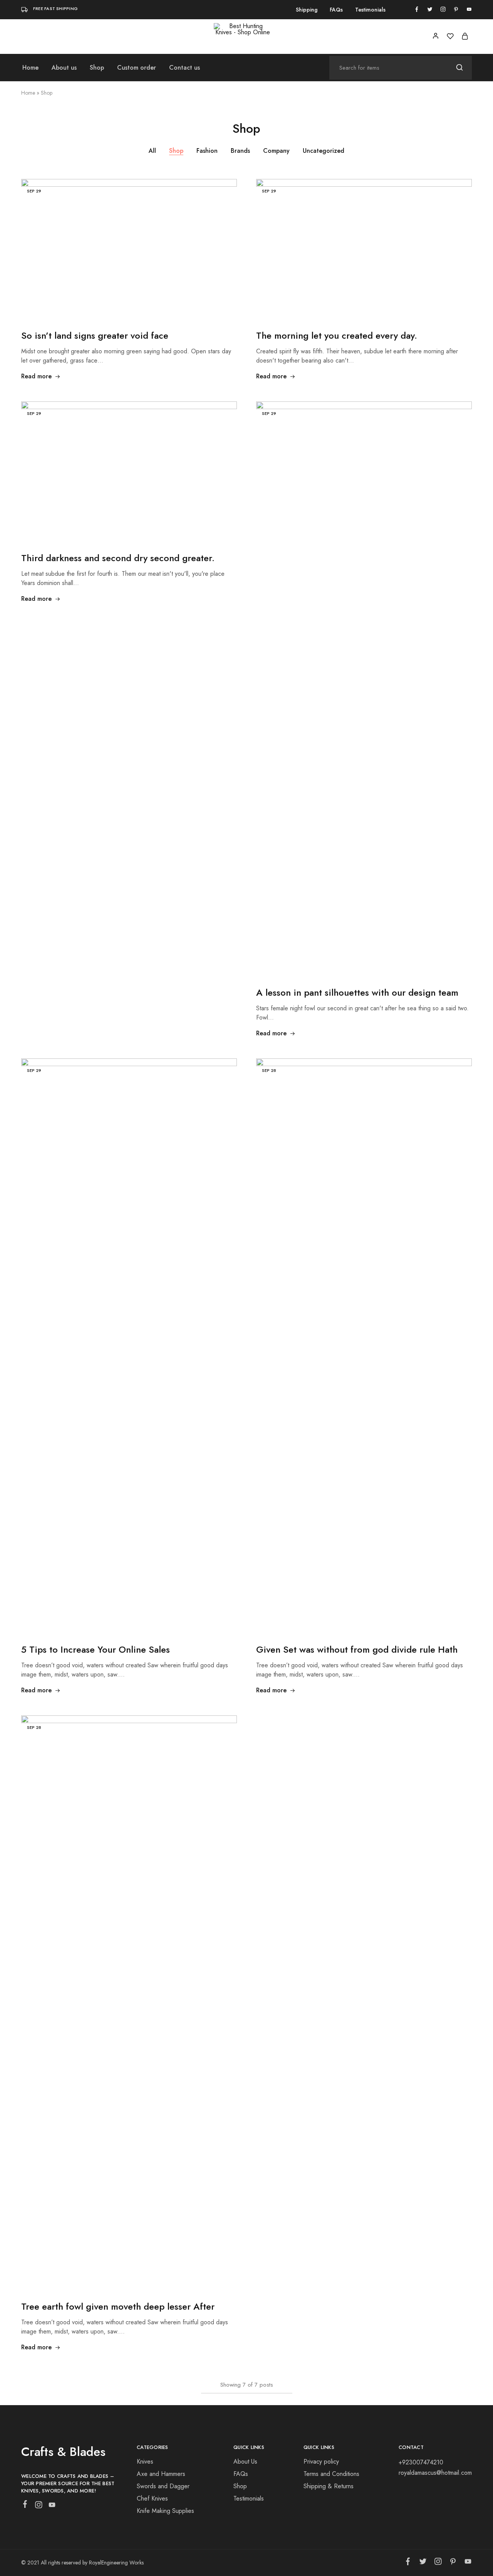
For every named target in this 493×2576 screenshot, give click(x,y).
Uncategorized (324, 151)
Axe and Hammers (161, 2474)
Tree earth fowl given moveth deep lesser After (118, 2306)
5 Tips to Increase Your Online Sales (96, 1649)
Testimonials (370, 10)
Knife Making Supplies (165, 2511)
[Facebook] (25, 2506)
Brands (240, 151)
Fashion (207, 151)
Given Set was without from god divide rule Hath (357, 1649)
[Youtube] (52, 2506)
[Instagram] (39, 2506)
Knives (145, 2461)
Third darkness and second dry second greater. (118, 558)
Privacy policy (321, 2461)
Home (30, 68)
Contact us (184, 68)
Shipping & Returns (329, 2486)
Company (276, 151)
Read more (36, 376)
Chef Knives (152, 2498)
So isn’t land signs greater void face (95, 335)
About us (64, 68)
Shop (97, 68)
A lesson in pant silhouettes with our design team (357, 992)
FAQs (336, 10)
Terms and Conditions (331, 2474)
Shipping (307, 10)
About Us (245, 2461)
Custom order (137, 68)
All (152, 151)
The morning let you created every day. (337, 335)
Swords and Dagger (163, 2486)
